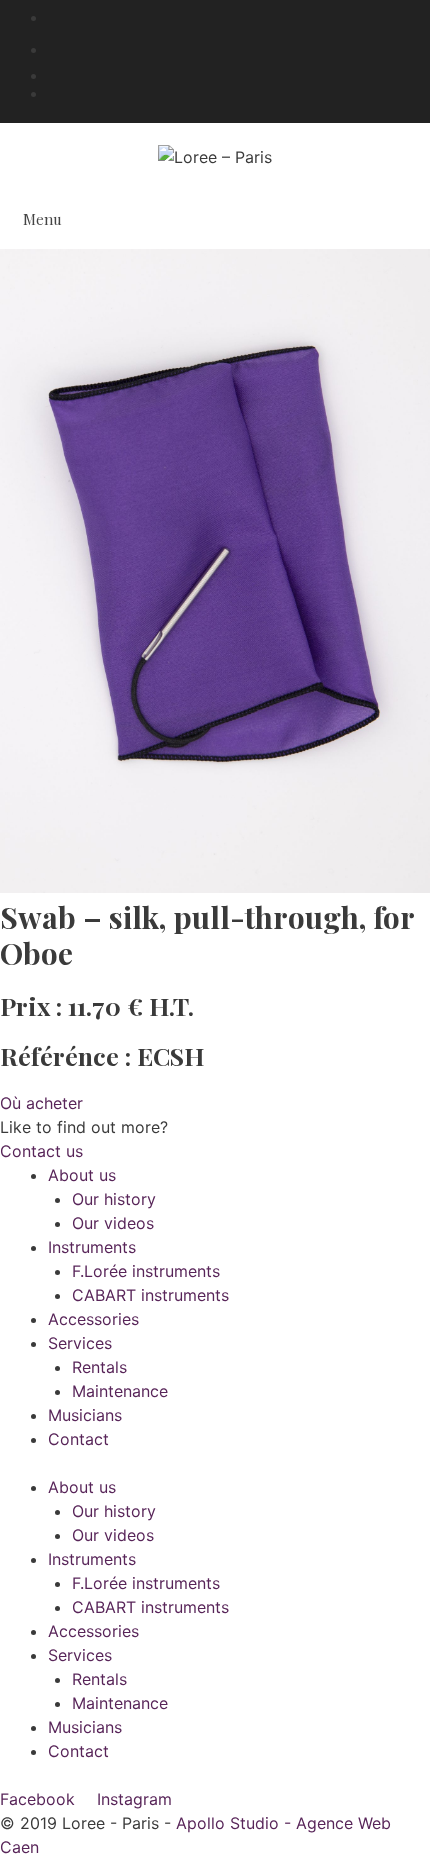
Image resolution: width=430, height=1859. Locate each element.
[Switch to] (239, 72)
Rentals (99, 1367)
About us (82, 1175)
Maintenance (120, 1391)
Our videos (113, 1223)
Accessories (93, 1319)
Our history (114, 1199)
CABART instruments (150, 1295)
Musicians (85, 1415)
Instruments (92, 1247)
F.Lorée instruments (146, 1271)
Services (80, 1343)
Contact (78, 1439)
